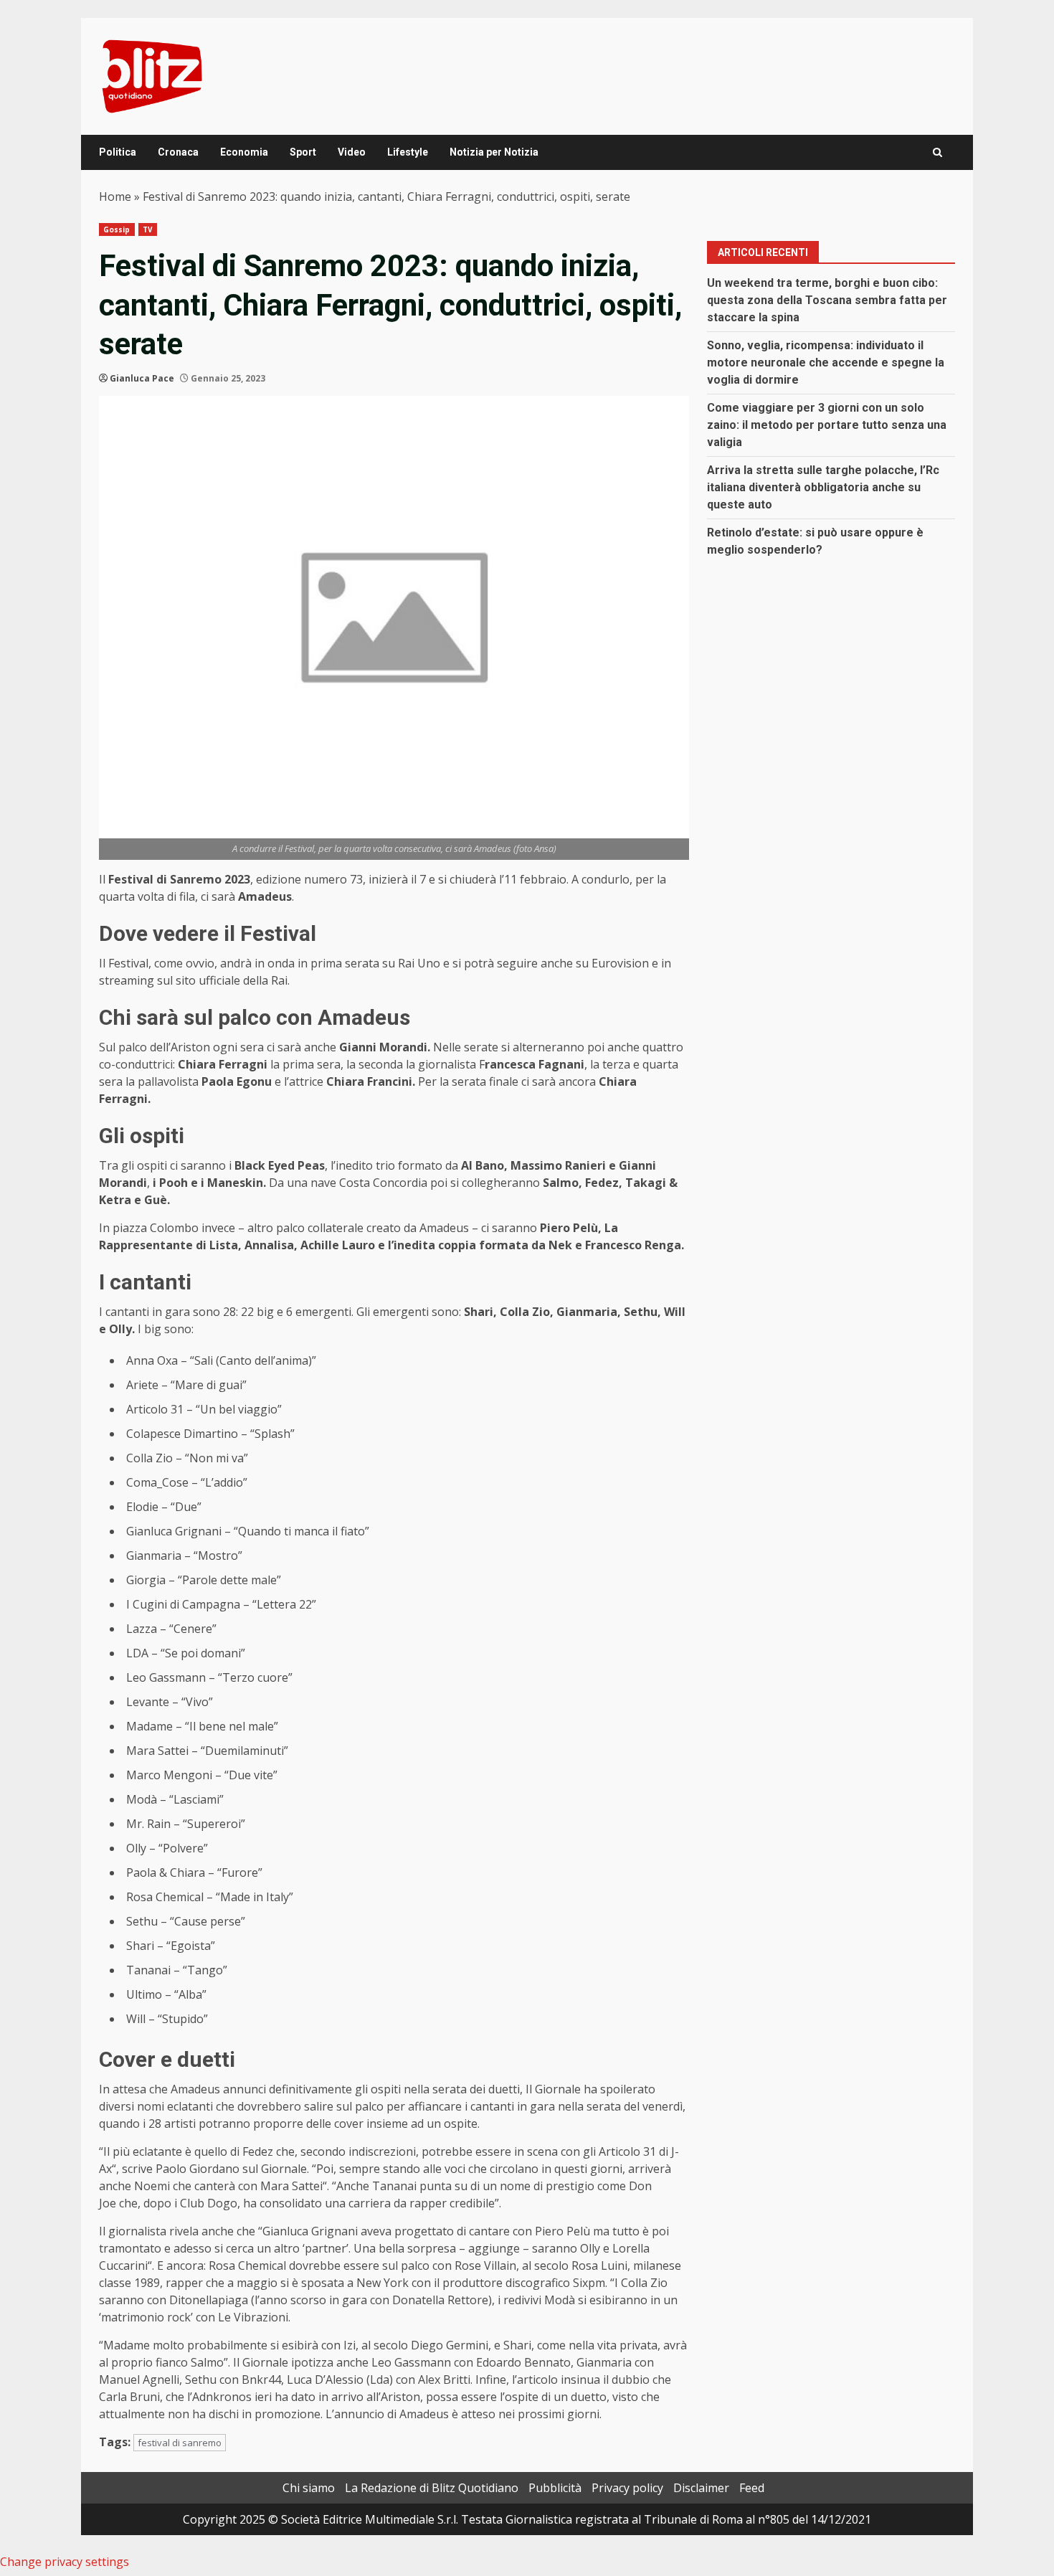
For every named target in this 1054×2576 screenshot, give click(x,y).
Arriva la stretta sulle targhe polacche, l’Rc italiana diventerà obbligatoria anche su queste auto (823, 487)
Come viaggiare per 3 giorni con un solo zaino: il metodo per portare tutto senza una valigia (827, 425)
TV (148, 229)
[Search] (937, 152)
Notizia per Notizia (494, 152)
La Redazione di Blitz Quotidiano (432, 2488)
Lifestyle (408, 152)
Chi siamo (309, 2488)
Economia (244, 152)
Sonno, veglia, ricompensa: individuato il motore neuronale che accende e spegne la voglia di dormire (826, 363)
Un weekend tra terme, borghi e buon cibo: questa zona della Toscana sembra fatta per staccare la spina (827, 300)
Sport (303, 152)
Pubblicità (555, 2488)
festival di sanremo (180, 2443)
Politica (118, 152)
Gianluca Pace (142, 378)
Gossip (117, 229)
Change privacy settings (65, 2562)
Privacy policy (627, 2488)
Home (115, 196)
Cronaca (178, 152)
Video (352, 152)
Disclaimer (701, 2488)
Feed (752, 2488)
